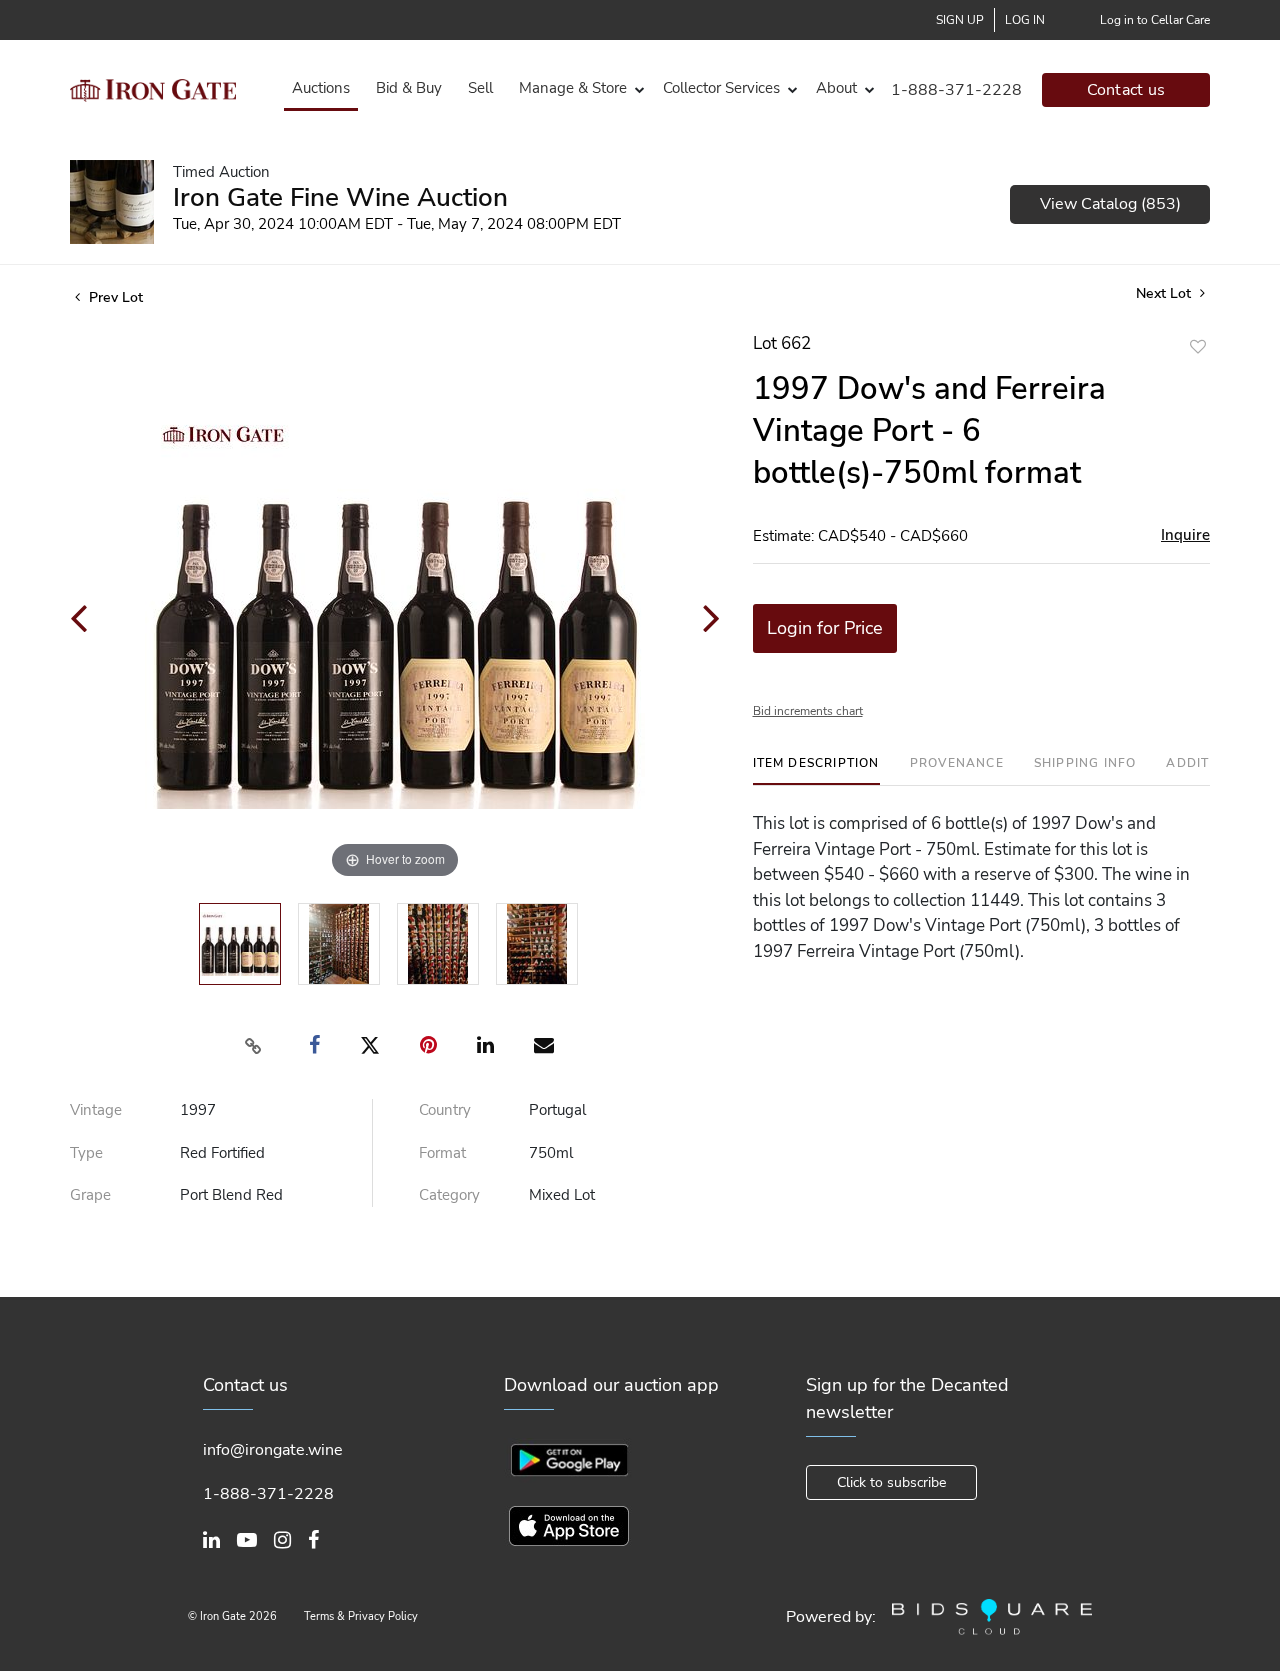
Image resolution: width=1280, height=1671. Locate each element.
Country (445, 1110)
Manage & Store (573, 88)
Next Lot (1165, 293)
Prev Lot (114, 297)
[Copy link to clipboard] (254, 1046)
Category (449, 1195)
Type (86, 1153)
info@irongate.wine (273, 1450)
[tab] (816, 770)
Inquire (1185, 535)
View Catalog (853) (1110, 204)
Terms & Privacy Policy (361, 1616)
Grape (90, 1195)
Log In (1025, 20)
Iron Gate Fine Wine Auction (340, 197)
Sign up (960, 20)
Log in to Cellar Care (1155, 20)
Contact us (1126, 90)
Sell (480, 88)
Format (442, 1153)
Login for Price (825, 628)
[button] (578, 88)
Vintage (96, 1110)
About (836, 88)
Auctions (321, 88)
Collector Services (721, 88)
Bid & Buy (409, 88)
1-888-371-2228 (956, 90)
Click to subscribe (891, 1482)
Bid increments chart (808, 711)
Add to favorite (1198, 346)
